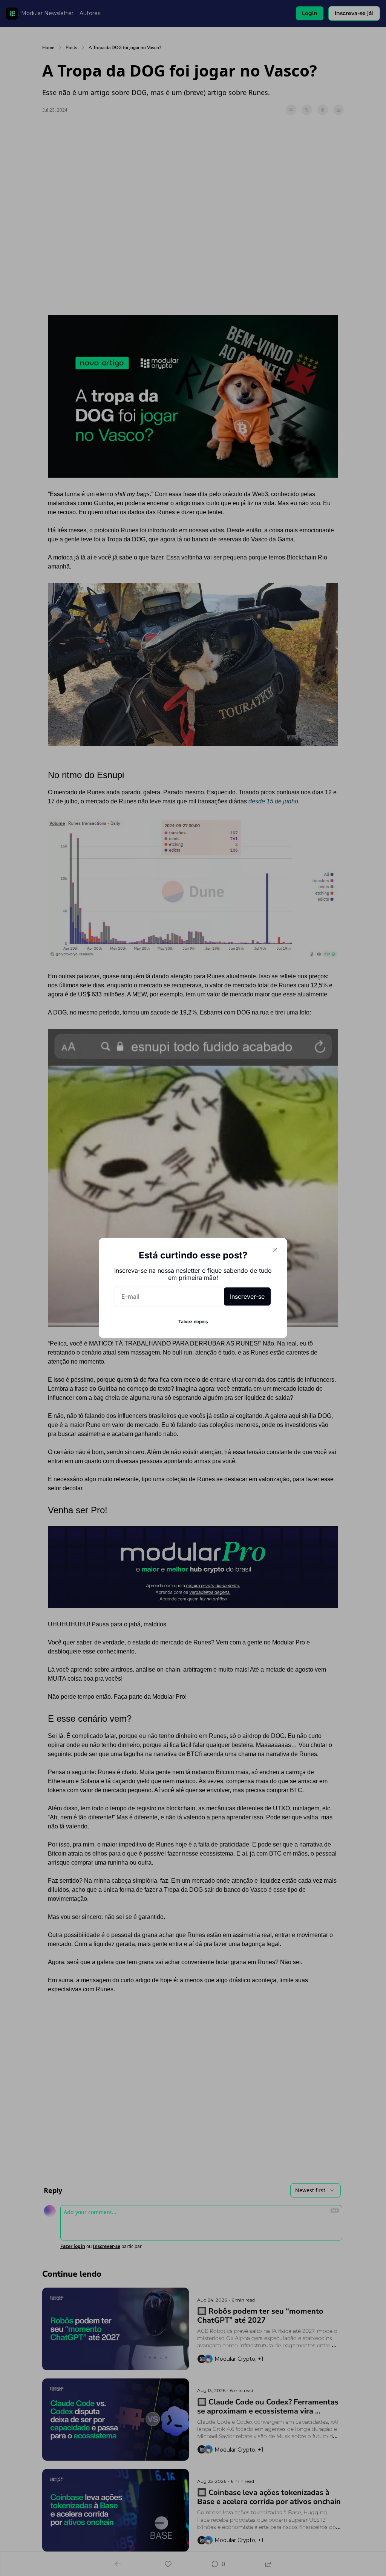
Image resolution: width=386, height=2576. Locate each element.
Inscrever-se (247, 1296)
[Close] (275, 1250)
